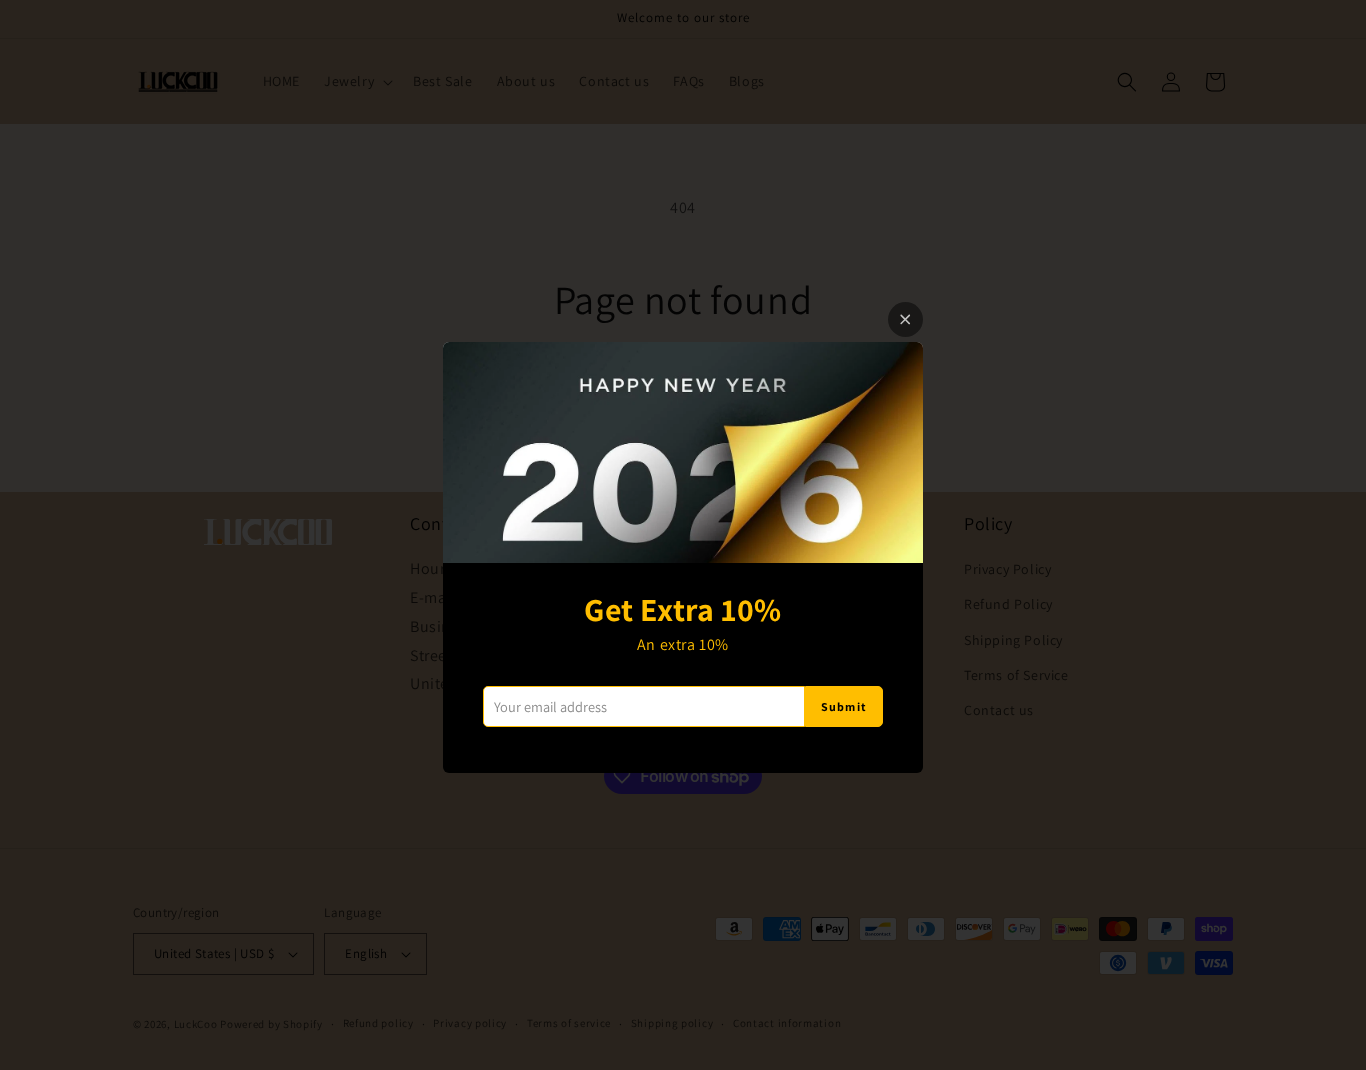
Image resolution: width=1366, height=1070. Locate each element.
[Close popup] (905, 319)
